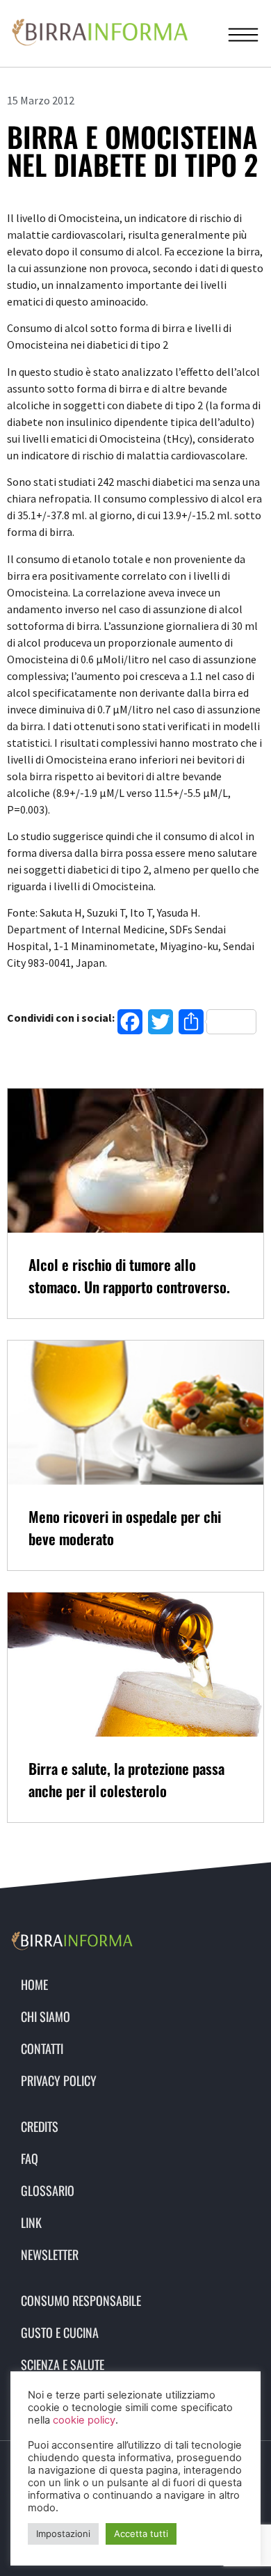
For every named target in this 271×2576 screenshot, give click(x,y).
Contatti (42, 2048)
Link (31, 2222)
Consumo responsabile (81, 2300)
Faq (30, 2158)
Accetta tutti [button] (141, 2534)
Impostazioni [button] (63, 2534)
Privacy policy (59, 2080)
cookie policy (84, 2420)
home (34, 1984)
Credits (40, 2126)
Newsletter (50, 2254)
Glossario (48, 2190)
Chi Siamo (46, 2016)
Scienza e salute (63, 2364)
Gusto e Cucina (60, 2332)
